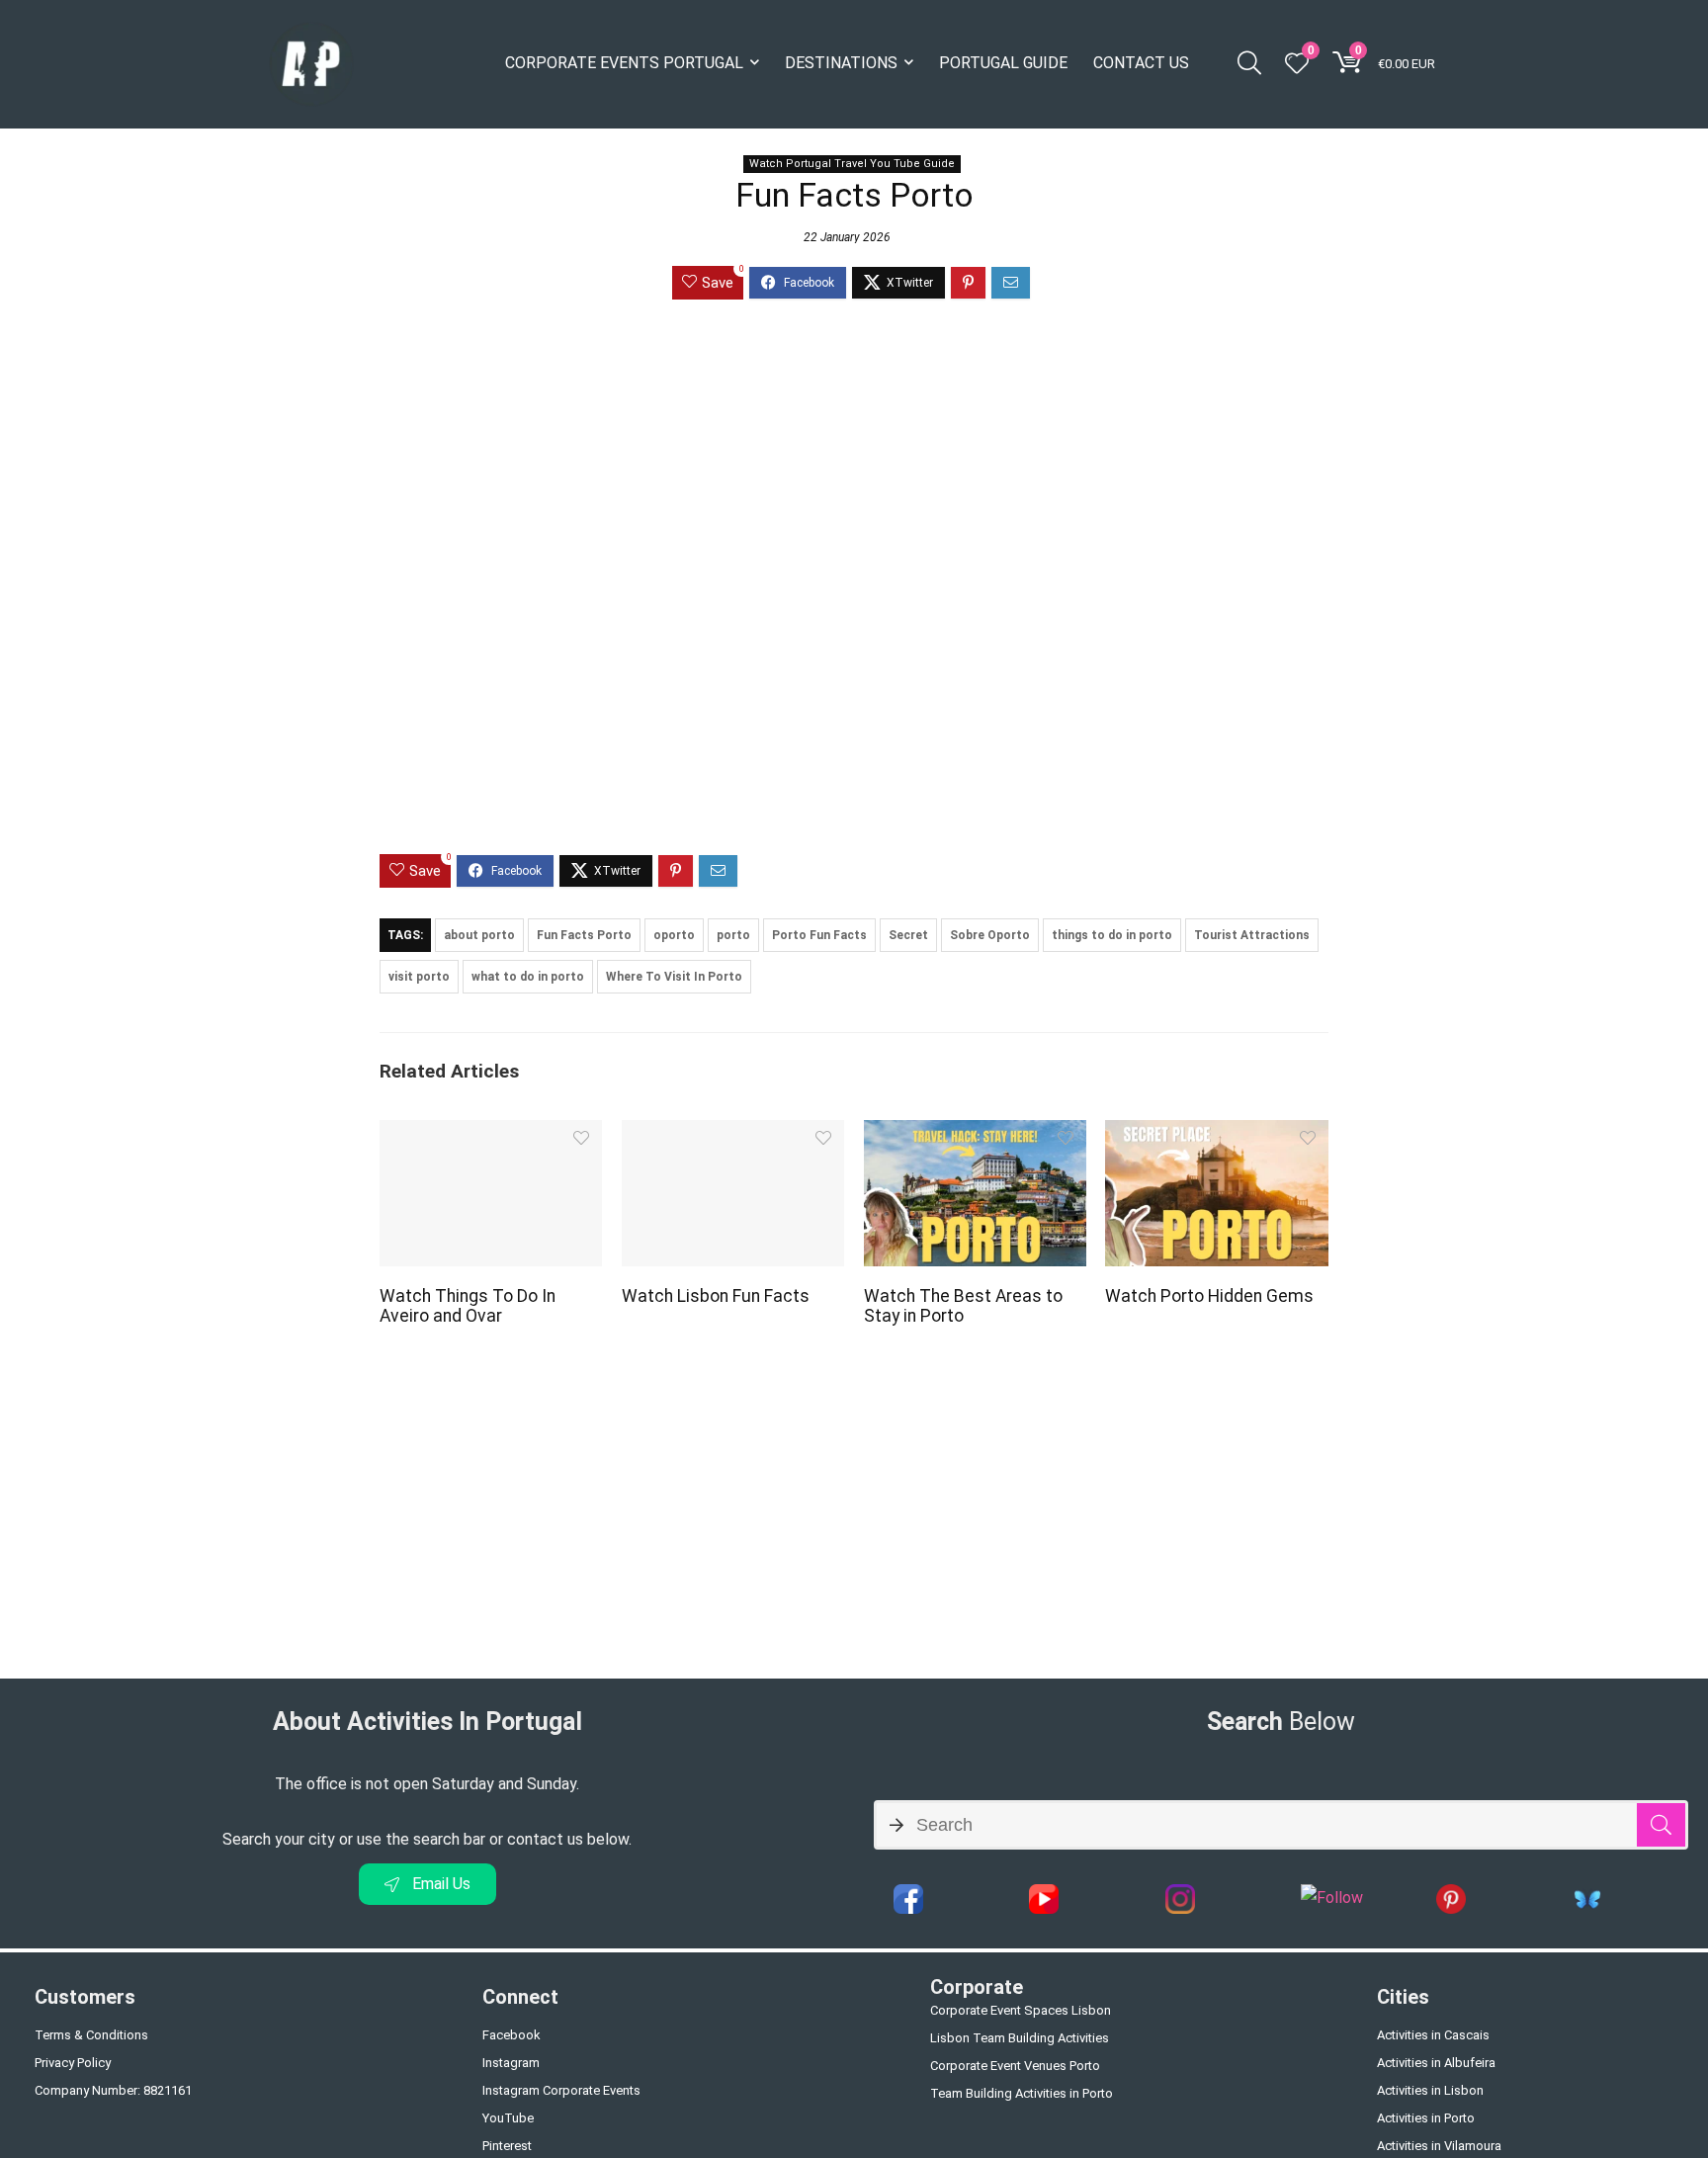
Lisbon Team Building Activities (1020, 2038)
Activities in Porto (1426, 2118)
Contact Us (1141, 63)
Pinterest (507, 2146)
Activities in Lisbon (1430, 2090)
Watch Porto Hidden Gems (1209, 1296)
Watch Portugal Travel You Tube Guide (852, 164)
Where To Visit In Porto (674, 977)
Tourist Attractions (1252, 935)
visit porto (419, 977)
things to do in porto (1112, 935)
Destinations (841, 63)
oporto (674, 935)
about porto (479, 935)
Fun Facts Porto (584, 935)
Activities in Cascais (1433, 2035)
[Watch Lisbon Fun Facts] (733, 1133)
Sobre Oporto (990, 935)
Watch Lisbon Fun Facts (716, 1296)
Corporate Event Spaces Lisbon (1021, 2010)
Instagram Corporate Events (561, 2090)
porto (733, 935)
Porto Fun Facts (819, 935)
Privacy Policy (73, 2063)
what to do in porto (528, 977)
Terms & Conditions (91, 2035)
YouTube (508, 2118)
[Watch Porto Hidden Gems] (1216, 1133)
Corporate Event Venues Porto (1015, 2066)
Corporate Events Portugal (624, 63)
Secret (908, 935)
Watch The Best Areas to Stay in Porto (963, 1306)
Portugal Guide (1003, 63)
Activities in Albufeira (1436, 2063)
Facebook (512, 2035)
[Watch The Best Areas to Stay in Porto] (975, 1133)
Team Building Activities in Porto (1022, 2093)
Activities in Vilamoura (1439, 2146)
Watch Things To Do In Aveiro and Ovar (468, 1306)
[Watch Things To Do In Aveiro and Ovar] (491, 1133)
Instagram (511, 2063)
